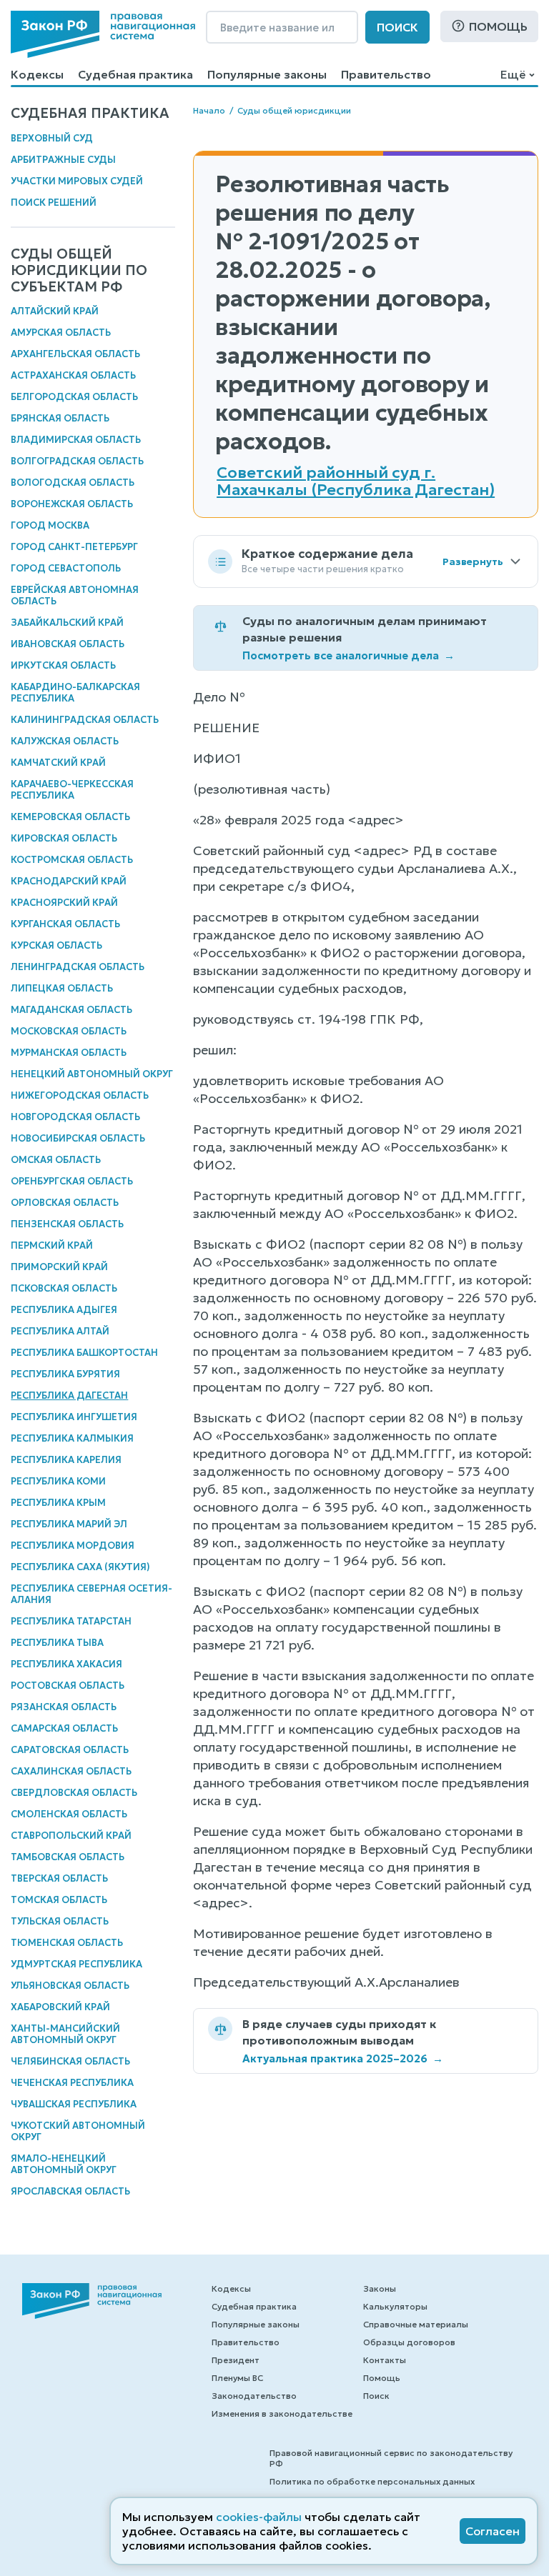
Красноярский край (64, 903)
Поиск (397, 27)
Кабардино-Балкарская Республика (75, 693)
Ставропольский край (71, 1836)
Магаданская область (71, 1010)
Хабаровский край (60, 2007)
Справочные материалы (416, 2324)
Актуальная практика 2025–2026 (343, 2058)
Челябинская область (70, 2061)
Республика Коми (58, 1481)
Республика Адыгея (64, 1310)
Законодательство (254, 2396)
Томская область (59, 1900)
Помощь (498, 26)
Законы (380, 2288)
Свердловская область (74, 1793)
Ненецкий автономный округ (92, 1074)
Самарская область (64, 1728)
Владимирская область (76, 440)
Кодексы (37, 74)
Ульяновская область (70, 1986)
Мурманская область (69, 1053)
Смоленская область (69, 1814)
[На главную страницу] (103, 34)
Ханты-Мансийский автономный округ (65, 2034)
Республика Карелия (66, 1460)
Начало (209, 110)
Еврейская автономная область (75, 595)
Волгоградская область (77, 461)
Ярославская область (70, 2191)
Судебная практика (135, 74)
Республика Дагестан (69, 1396)
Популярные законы (267, 74)
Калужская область (65, 741)
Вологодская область (73, 483)
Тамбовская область (68, 1857)
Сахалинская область (71, 1771)
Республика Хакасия (66, 1664)
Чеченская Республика (72, 2083)
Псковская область (64, 1288)
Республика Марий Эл (69, 1524)
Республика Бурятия (65, 1374)
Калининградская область (85, 720)
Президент (236, 2360)
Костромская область (72, 860)
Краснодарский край (69, 881)
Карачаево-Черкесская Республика (72, 790)
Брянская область (60, 418)
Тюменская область (67, 1943)
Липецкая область (62, 988)
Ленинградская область (78, 967)
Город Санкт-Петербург (74, 547)
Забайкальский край (67, 623)
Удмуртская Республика (76, 1964)
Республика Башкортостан (84, 1353)
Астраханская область (73, 375)
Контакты (385, 2360)
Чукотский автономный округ (78, 2131)
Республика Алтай (60, 1331)
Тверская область (59, 1878)
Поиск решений (54, 203)
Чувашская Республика (74, 2104)
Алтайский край (55, 311)
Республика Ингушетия (74, 1417)
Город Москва (50, 525)
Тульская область (60, 1921)
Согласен (493, 2531)
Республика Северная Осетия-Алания (91, 1594)
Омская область (56, 1160)
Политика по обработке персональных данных (372, 2481)
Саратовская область (70, 1750)
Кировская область (64, 838)
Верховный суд (52, 138)
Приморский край (59, 1267)
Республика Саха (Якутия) (80, 1567)
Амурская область (61, 333)
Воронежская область (72, 504)
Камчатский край (58, 763)
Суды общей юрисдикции (294, 110)
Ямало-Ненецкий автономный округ (64, 2164)
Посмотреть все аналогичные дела (348, 655)
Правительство (386, 74)
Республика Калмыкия (72, 1438)
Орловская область (65, 1203)
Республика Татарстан (71, 1621)
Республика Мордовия (73, 1546)
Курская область (56, 945)
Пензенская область (67, 1224)
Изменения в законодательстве (282, 2413)
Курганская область (65, 924)
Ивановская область (68, 644)
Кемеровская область (70, 817)
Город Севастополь (66, 568)
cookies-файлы (259, 2517)
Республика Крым (58, 1503)
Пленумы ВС (237, 2378)
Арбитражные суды (63, 160)
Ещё (513, 74)
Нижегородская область (80, 1095)
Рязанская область (64, 1707)
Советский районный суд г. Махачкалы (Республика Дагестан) (356, 481)
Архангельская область (75, 354)
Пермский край (52, 1245)
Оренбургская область (72, 1181)
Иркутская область (63, 665)
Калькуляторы (395, 2306)
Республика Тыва (57, 1643)
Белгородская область (74, 397)
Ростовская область (68, 1686)
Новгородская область (75, 1117)
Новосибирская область (78, 1138)
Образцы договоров (409, 2342)
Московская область (69, 1031)
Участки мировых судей (77, 181)
